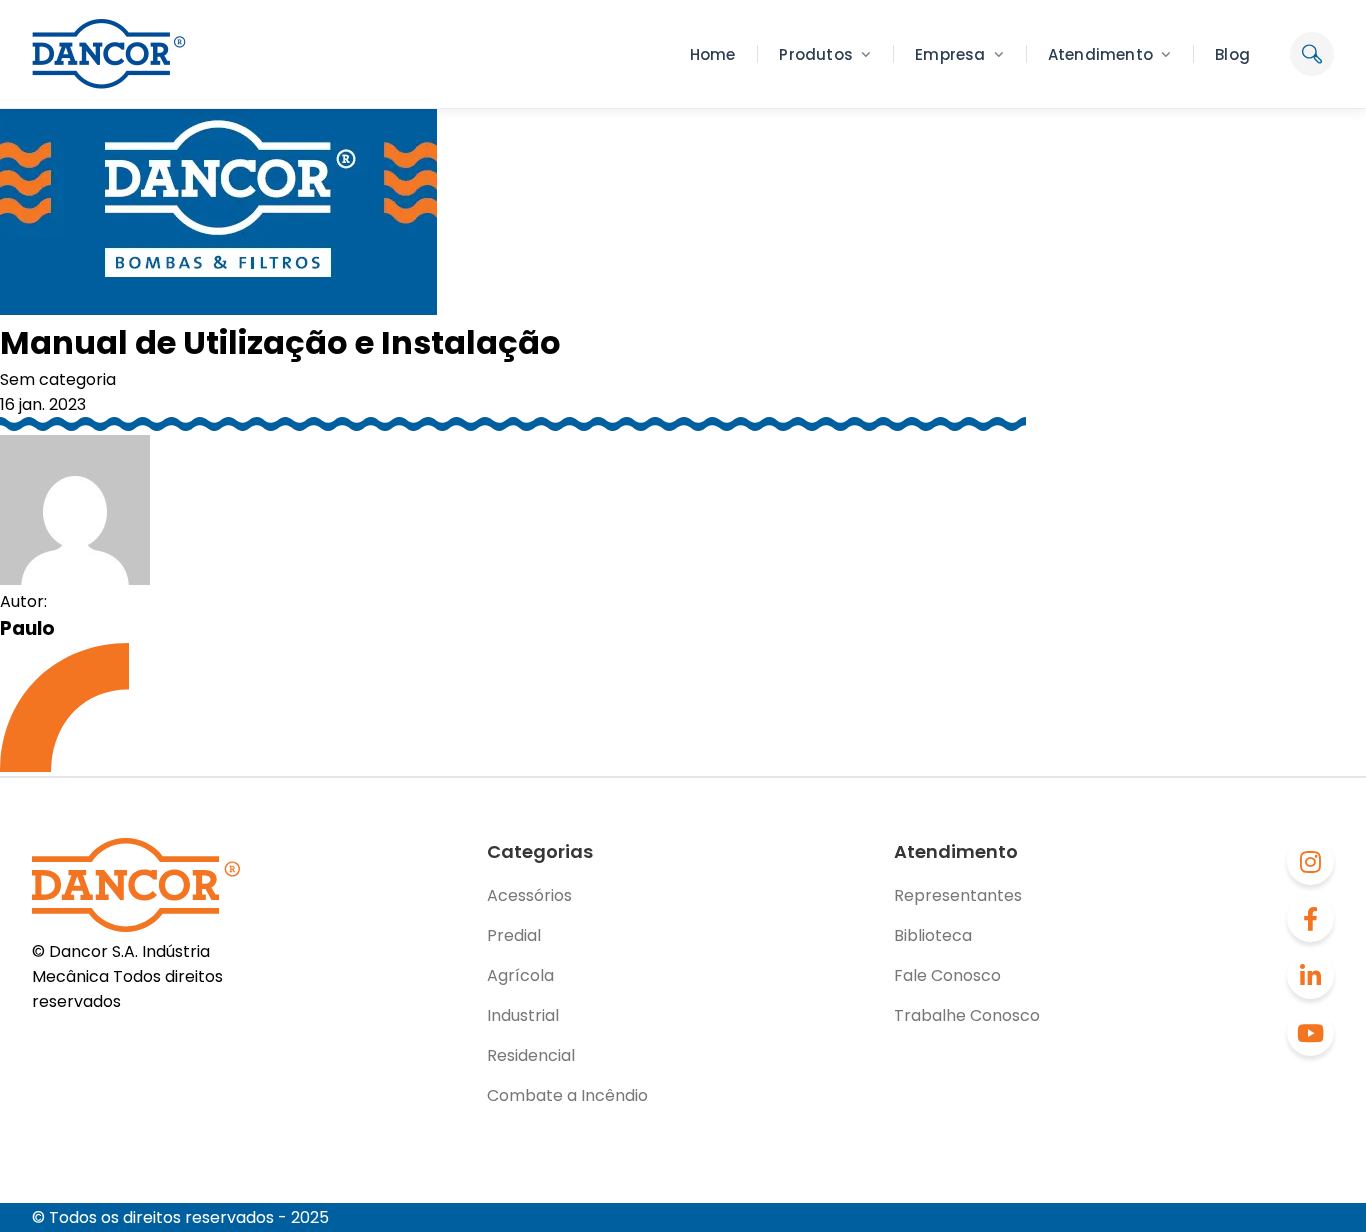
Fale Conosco (947, 975)
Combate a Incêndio (567, 1095)
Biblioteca (933, 935)
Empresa (950, 54)
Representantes (958, 895)
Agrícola (520, 975)
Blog (1232, 54)
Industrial (523, 1015)
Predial (514, 935)
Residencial (531, 1055)
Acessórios (529, 895)
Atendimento (1100, 54)
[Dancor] (109, 54)
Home (713, 54)
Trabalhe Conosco (967, 1015)
